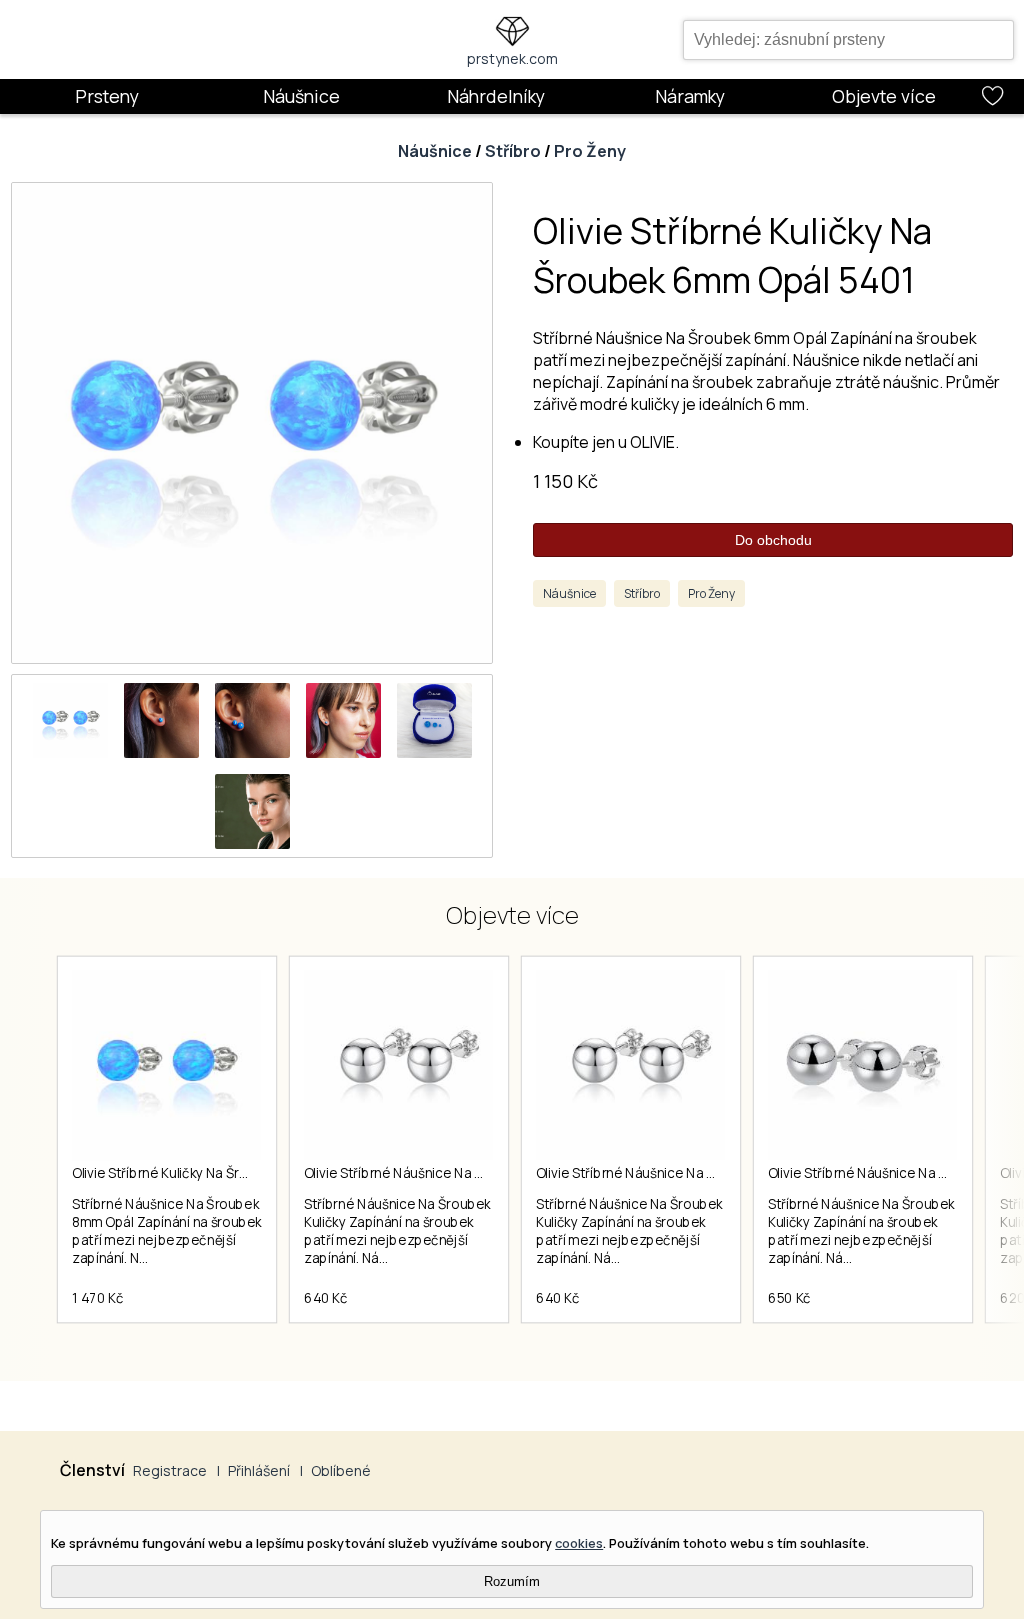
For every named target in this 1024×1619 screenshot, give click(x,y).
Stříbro (513, 151)
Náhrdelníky (496, 96)
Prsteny (107, 96)
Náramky (690, 96)
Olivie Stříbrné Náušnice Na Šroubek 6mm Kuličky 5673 (704, 1173)
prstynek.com (512, 58)
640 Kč (326, 1298)
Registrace (170, 1470)
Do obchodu (773, 540)
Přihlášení (259, 1470)
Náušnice (301, 96)
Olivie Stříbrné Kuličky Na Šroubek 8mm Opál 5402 (226, 1173)
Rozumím (512, 1581)
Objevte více (884, 96)
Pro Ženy (590, 151)
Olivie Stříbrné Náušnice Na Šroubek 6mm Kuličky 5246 (473, 1173)
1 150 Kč (565, 481)
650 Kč (789, 1298)
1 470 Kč (97, 1298)
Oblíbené (341, 1470)
